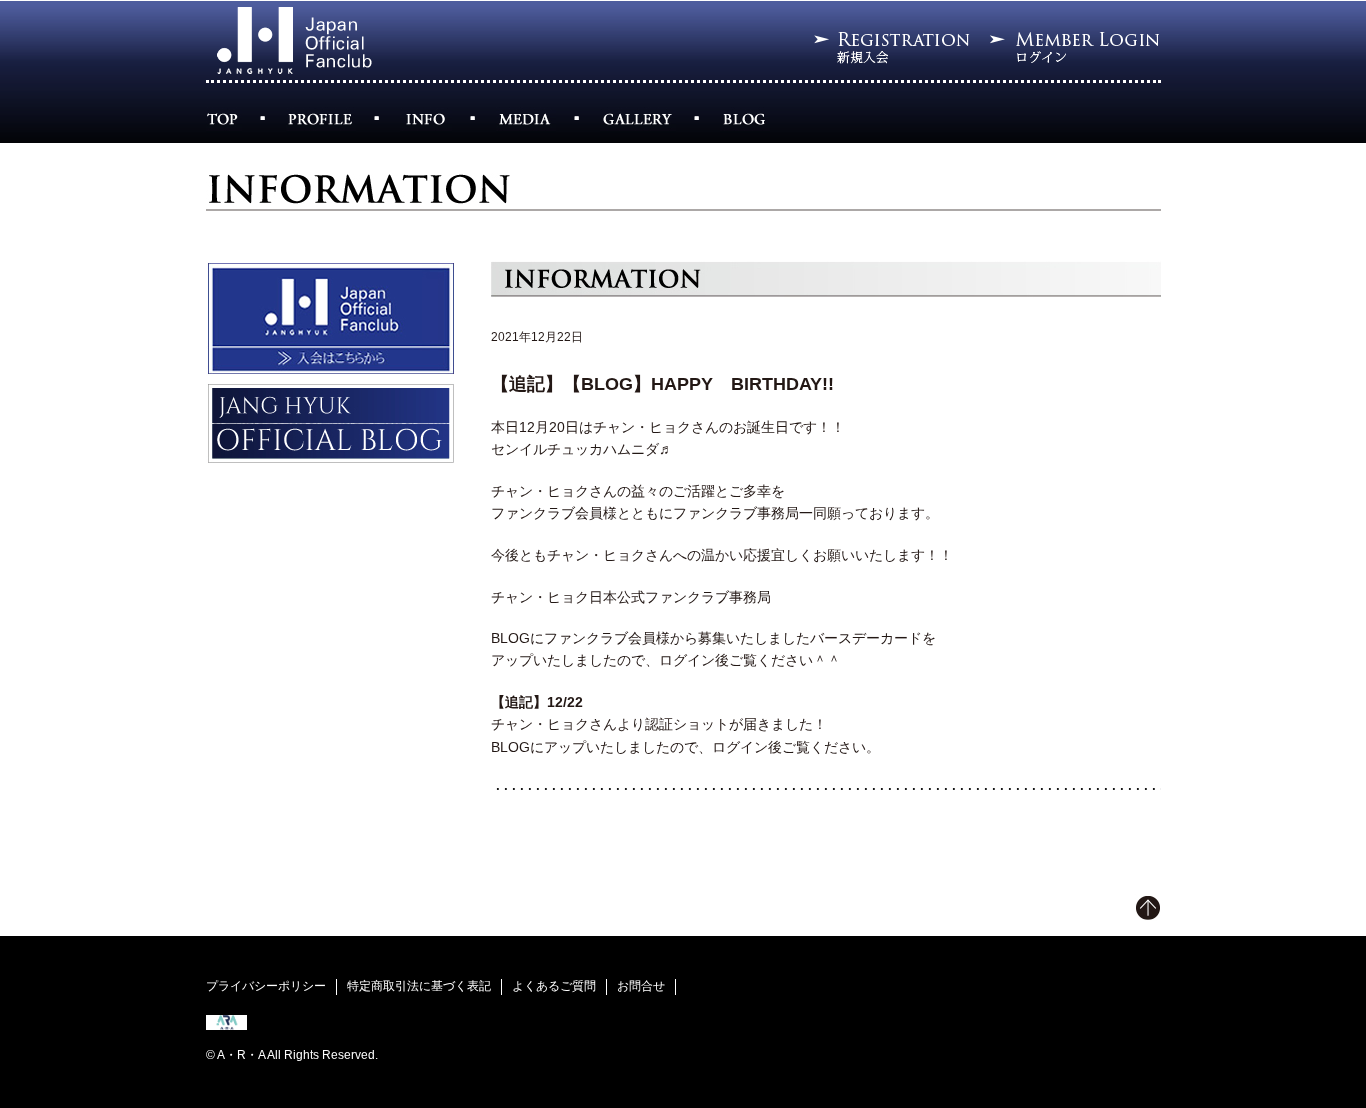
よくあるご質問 (554, 986)
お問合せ (641, 986)
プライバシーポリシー (266, 986)
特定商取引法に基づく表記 (419, 986)
